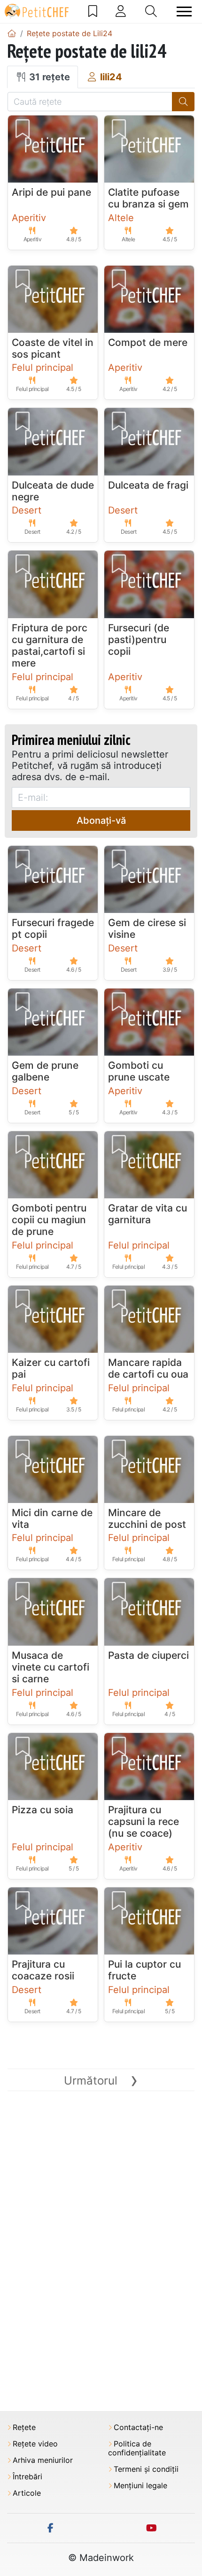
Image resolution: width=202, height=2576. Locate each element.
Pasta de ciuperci (148, 1655)
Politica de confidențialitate (137, 2448)
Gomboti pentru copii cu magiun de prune (49, 1220)
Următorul (101, 2081)
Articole (27, 2493)
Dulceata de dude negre (53, 491)
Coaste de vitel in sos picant (53, 348)
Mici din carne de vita (52, 1518)
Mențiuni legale (140, 2486)
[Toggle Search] (151, 11)
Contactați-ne (138, 2427)
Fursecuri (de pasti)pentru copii (139, 640)
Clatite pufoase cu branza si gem (148, 198)
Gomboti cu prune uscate (139, 1071)
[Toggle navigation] (184, 11)
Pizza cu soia (43, 1810)
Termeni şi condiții (146, 2469)
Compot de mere (148, 342)
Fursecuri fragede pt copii (53, 928)
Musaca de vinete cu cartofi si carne (50, 1667)
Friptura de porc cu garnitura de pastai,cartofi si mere (50, 646)
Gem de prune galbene (45, 1071)
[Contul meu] (121, 11)
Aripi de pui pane (51, 192)
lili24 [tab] (110, 77)
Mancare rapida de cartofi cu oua (148, 1368)
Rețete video (35, 2444)
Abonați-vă (101, 820)
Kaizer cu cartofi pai (51, 1368)
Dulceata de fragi (148, 485)
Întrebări (27, 2477)
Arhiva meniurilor (43, 2460)
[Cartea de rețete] (93, 11)
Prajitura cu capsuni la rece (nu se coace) (144, 1821)
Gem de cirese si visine (147, 928)
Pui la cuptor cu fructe (144, 1970)
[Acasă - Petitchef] (12, 33)
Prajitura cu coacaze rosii (43, 1970)
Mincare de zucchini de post (147, 1518)
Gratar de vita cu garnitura (148, 1214)
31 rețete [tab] (48, 77)
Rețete (24, 2427)
